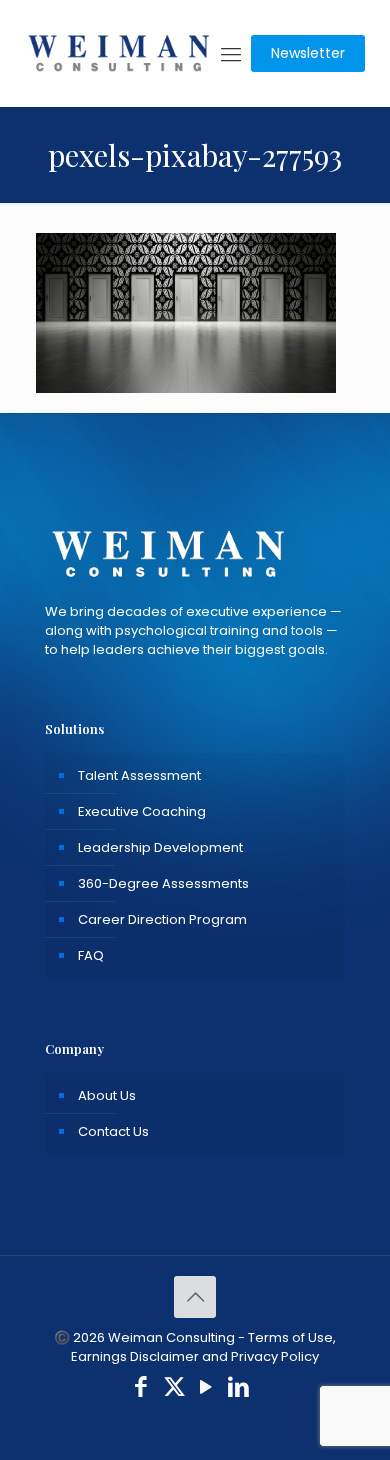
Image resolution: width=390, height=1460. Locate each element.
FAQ (91, 955)
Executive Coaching (142, 811)
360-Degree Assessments (163, 883)
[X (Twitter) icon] (174, 1389)
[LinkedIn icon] (239, 1389)
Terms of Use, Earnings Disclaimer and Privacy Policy (203, 1347)
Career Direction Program (162, 919)
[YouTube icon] (206, 1389)
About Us (107, 1095)
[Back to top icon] (195, 1297)
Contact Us (113, 1131)
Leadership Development (160, 847)
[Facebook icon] (141, 1389)
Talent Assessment (139, 775)
